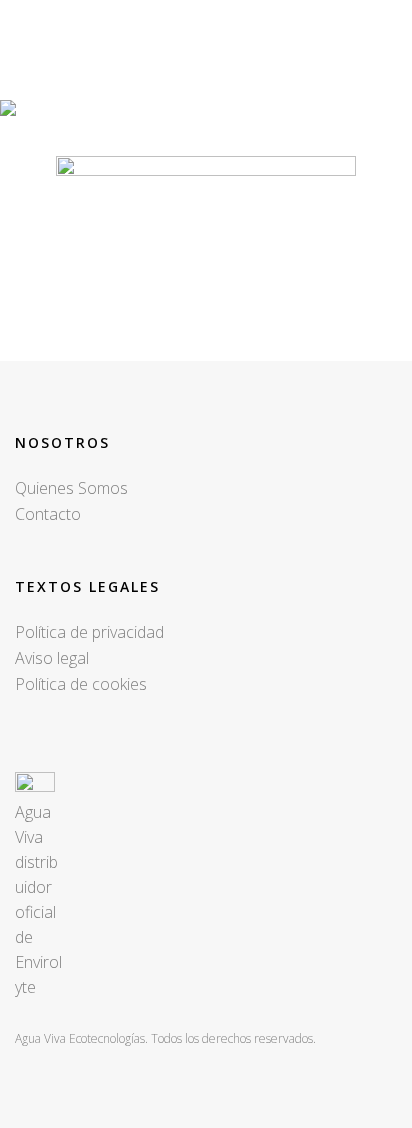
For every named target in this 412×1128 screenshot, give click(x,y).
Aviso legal (52, 658)
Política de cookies (81, 684)
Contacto (48, 514)
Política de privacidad (89, 632)
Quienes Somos (71, 488)
